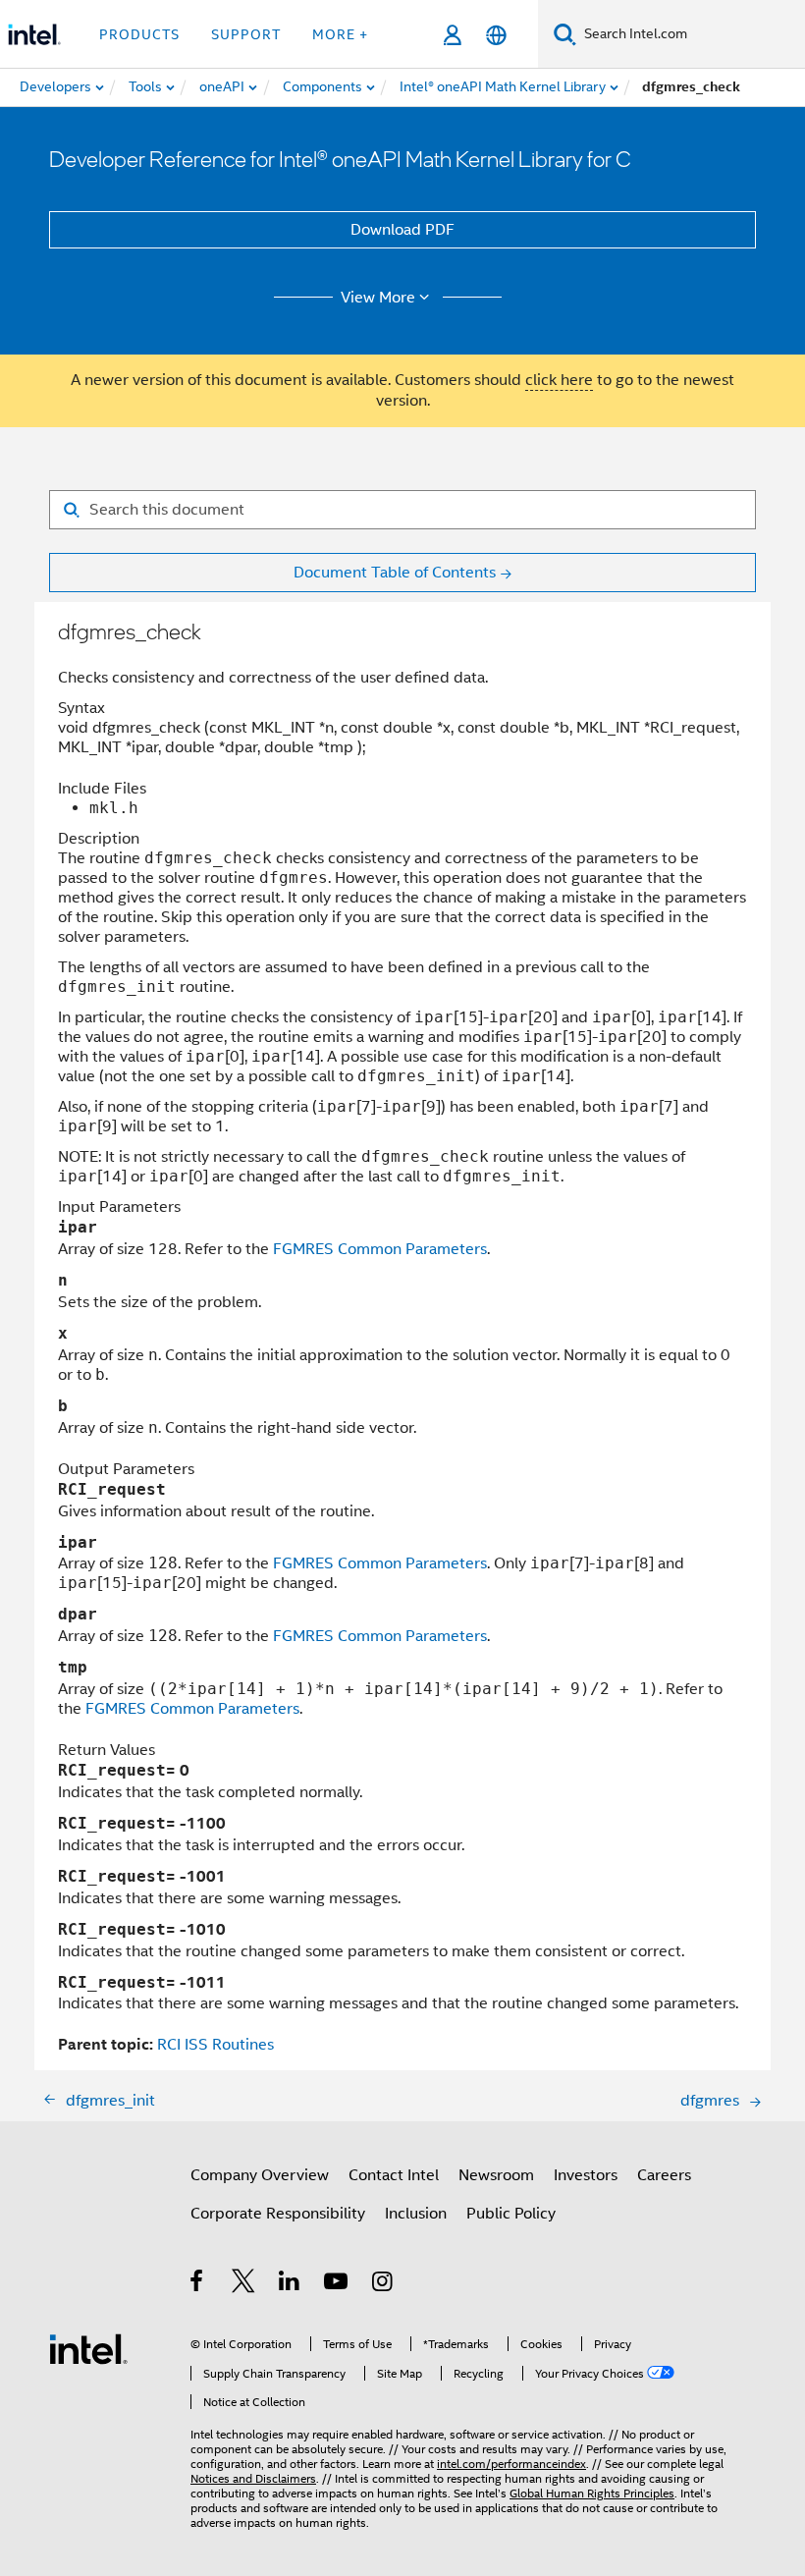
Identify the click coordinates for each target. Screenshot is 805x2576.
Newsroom (496, 2175)
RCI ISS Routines (215, 2045)
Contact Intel (394, 2175)
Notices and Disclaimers (253, 2478)
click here (559, 380)
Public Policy (511, 2214)
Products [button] (139, 34)
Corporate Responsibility (278, 2214)
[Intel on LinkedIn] (290, 2284)
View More (378, 298)
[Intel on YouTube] (337, 2284)
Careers (664, 2175)
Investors (586, 2175)
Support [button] (246, 34)
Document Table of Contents (395, 573)
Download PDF (402, 230)
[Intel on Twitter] (244, 2284)
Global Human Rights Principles (592, 2493)
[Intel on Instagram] (383, 2284)
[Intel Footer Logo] (88, 2348)
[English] (496, 35)
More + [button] (340, 34)
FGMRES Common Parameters (380, 1249)
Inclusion (416, 2214)
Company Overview (260, 2175)
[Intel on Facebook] (198, 2284)
